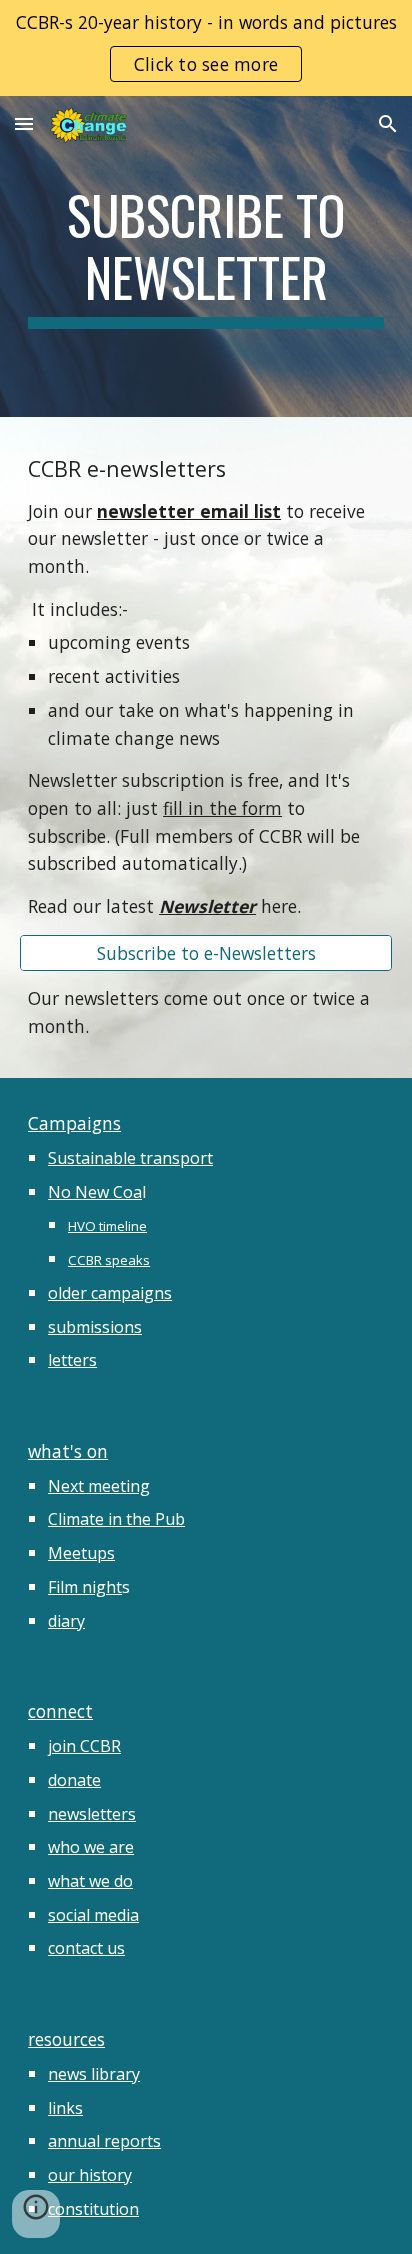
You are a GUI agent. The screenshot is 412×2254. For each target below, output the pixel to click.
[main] (206, 256)
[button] (24, 123)
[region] (206, 48)
